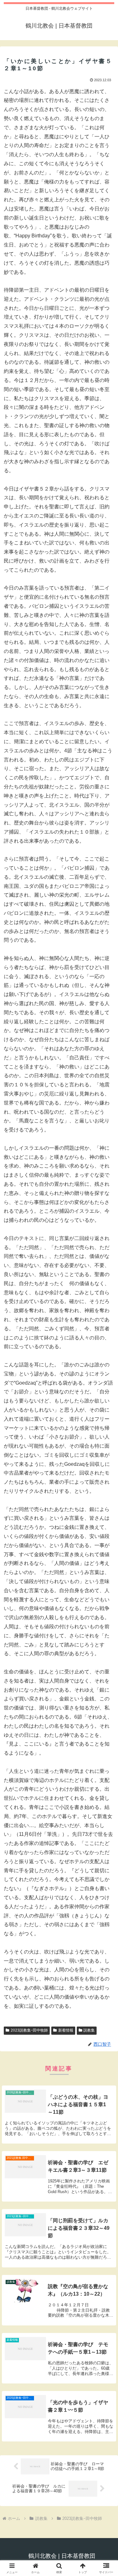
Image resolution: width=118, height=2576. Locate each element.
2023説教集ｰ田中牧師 (29, 2030)
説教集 (89, 2030)
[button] (106, 1465)
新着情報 (66, 2030)
